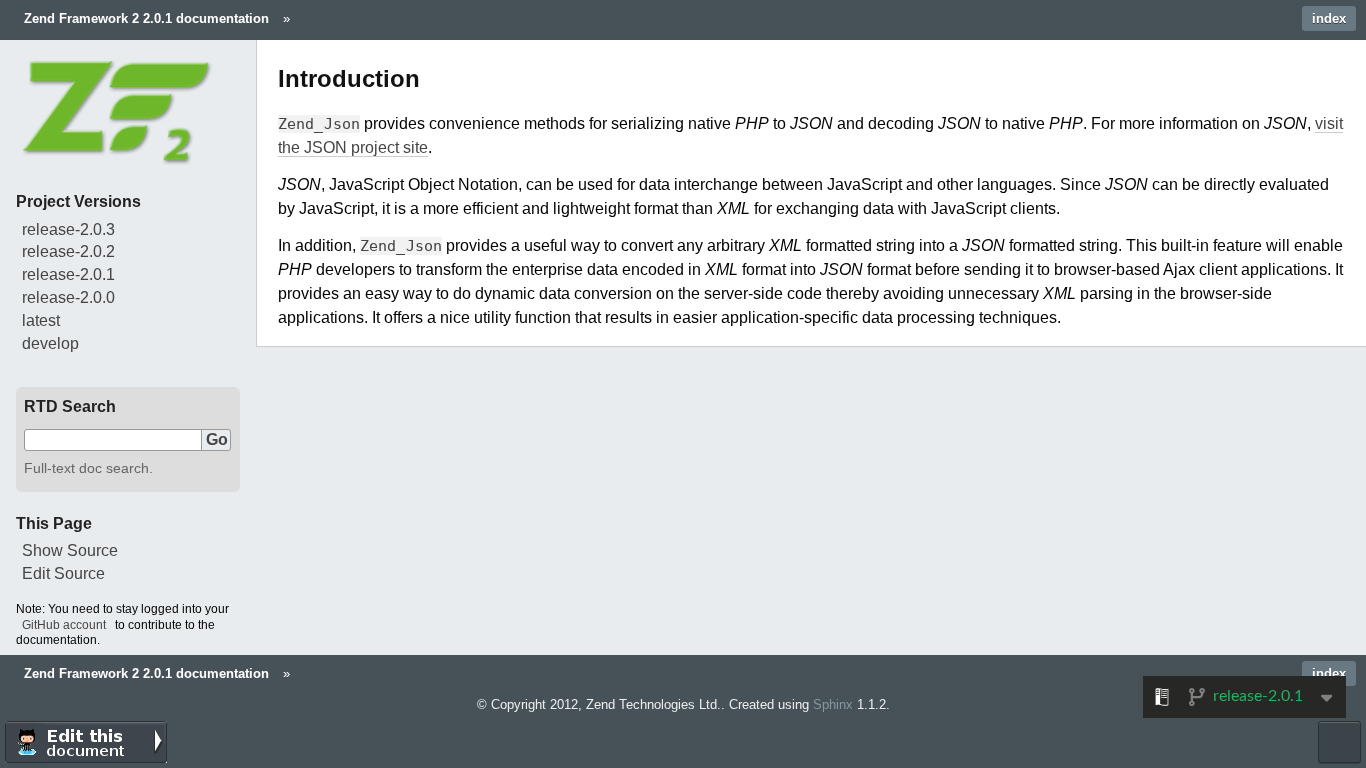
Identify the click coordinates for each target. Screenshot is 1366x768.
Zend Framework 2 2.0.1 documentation (146, 18)
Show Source (70, 550)
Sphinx (833, 704)
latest (41, 320)
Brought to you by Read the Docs (1339, 742)
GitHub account (64, 625)
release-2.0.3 (68, 229)
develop (50, 343)
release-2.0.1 (68, 274)
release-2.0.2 (68, 251)
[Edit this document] (86, 742)
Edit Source (63, 573)
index (1329, 18)
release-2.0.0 (68, 297)
